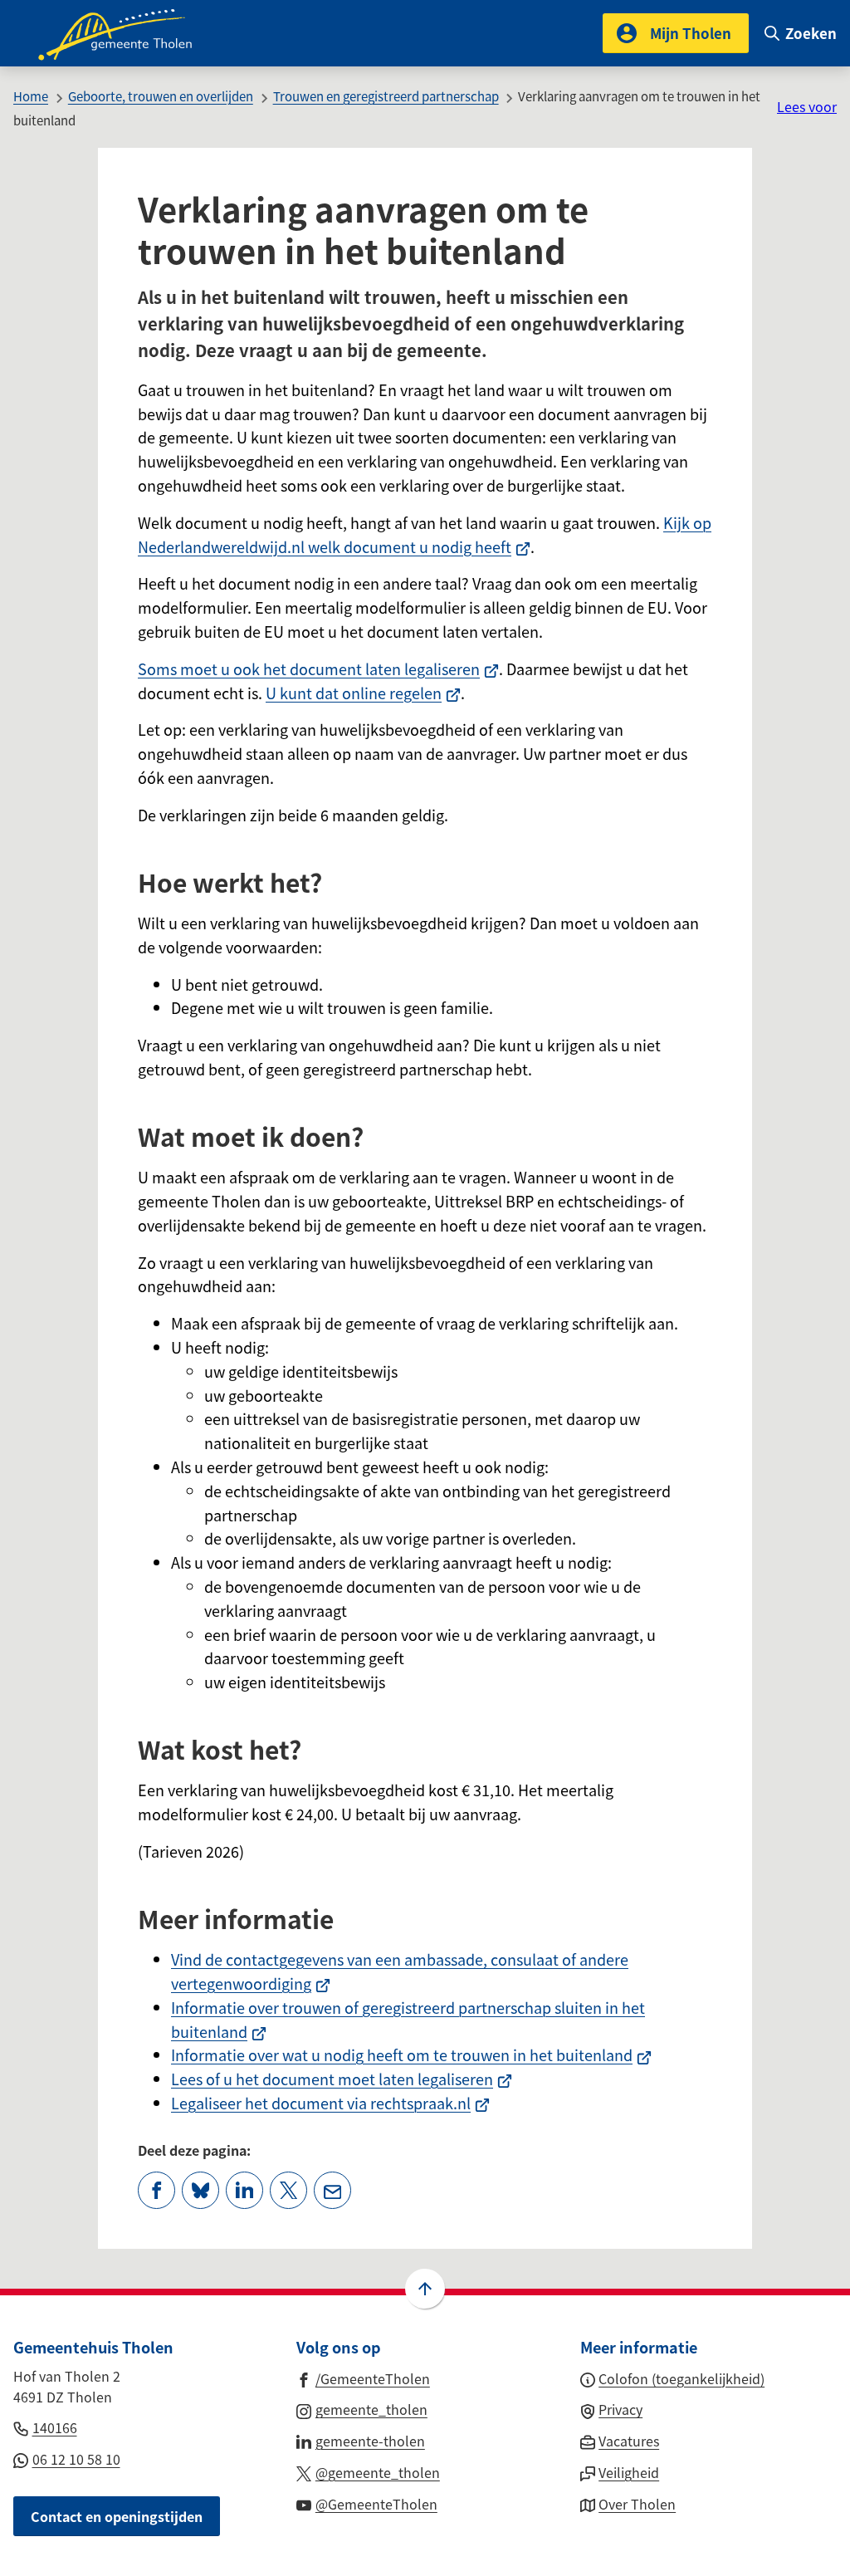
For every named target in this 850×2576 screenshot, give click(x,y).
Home (31, 96)
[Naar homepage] (126, 33)
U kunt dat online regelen (363, 693)
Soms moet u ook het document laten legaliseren (318, 668)
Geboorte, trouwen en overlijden (161, 96)
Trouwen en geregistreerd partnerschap (386, 96)
